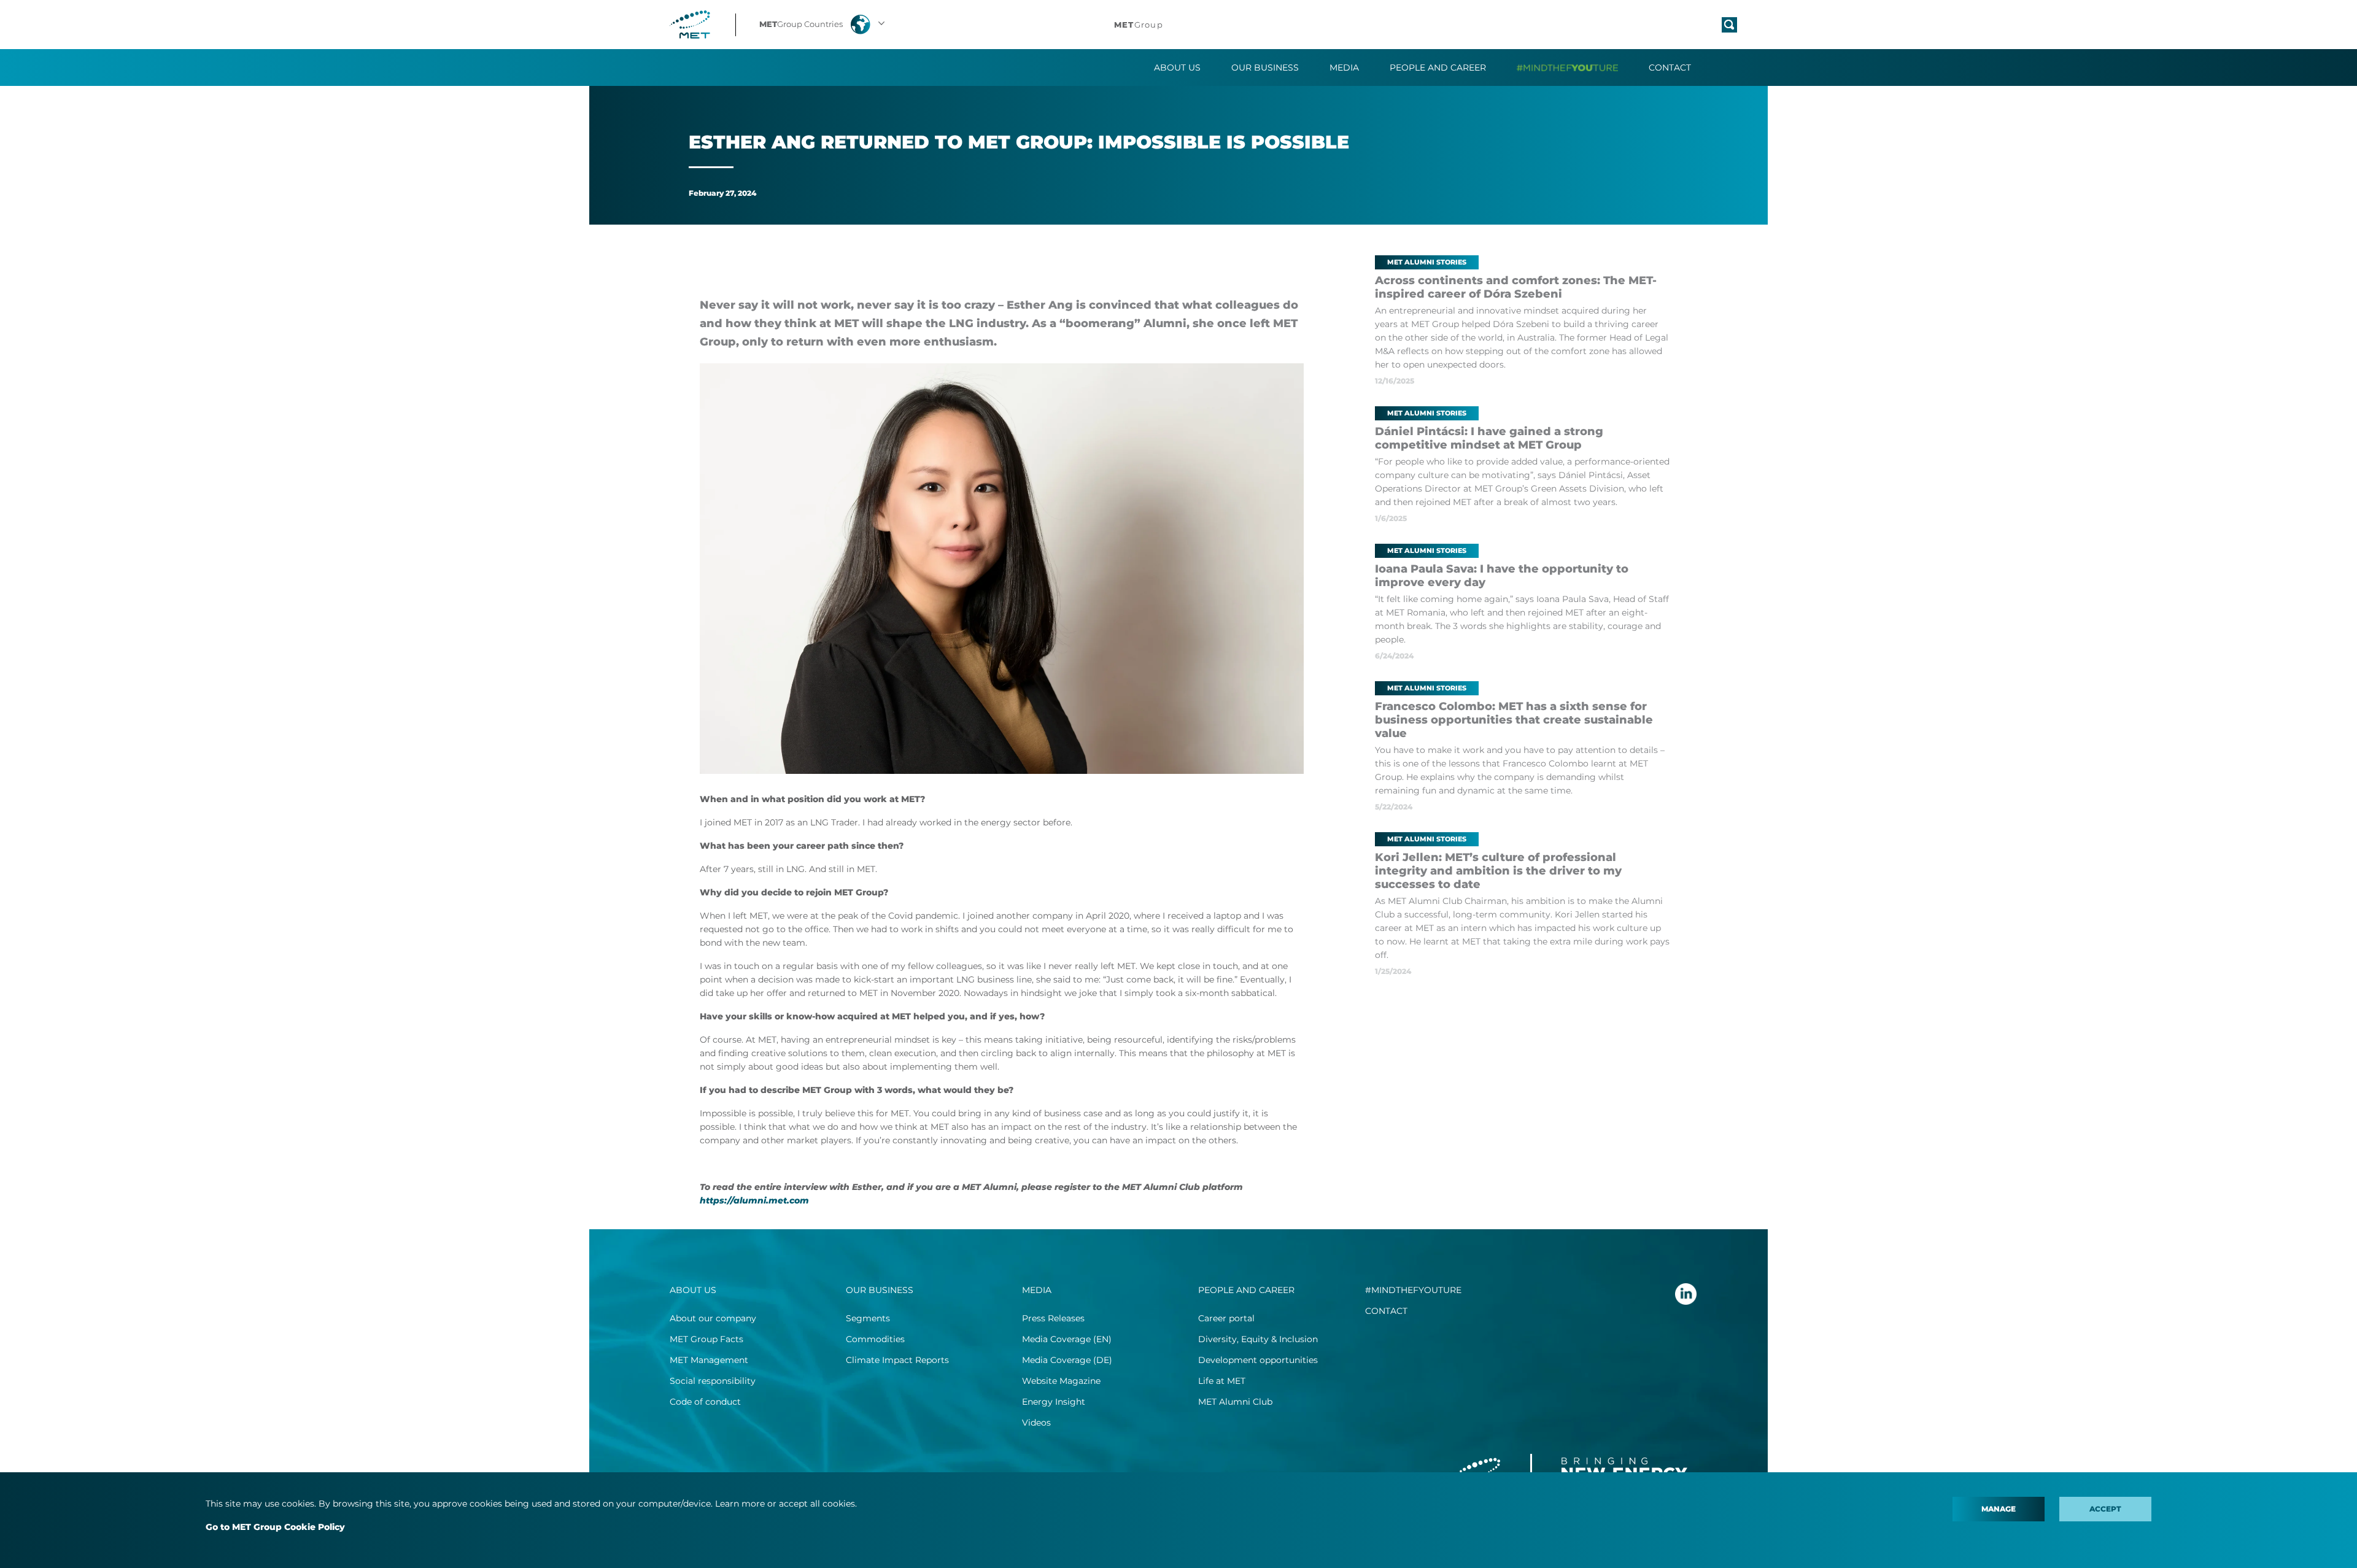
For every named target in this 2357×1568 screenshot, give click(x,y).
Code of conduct (705, 1402)
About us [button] (1177, 68)
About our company (713, 1318)
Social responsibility (713, 1381)
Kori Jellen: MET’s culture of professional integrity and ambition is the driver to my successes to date (1498, 871)
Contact (1670, 68)
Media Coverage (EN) (1067, 1339)
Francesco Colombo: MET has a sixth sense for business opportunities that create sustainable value (1514, 720)
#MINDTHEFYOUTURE (1413, 1290)
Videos (1036, 1423)
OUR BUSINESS (880, 1290)
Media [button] (1344, 68)
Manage (1999, 1509)
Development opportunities (1258, 1360)
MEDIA (1037, 1290)
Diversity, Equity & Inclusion (1258, 1339)
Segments (868, 1318)
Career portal (1226, 1318)
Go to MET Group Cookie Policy (275, 1527)
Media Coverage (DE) (1067, 1360)
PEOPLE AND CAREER (1246, 1290)
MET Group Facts (706, 1339)
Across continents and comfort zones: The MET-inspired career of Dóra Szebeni (1516, 287)
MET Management (709, 1360)
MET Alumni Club (1235, 1402)
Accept (2105, 1509)
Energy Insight (1054, 1402)
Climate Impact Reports (897, 1360)
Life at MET (1222, 1381)
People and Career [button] (1438, 68)
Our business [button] (1265, 68)
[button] (823, 25)
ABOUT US (693, 1290)
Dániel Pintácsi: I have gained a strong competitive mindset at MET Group (1489, 438)
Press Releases (1053, 1318)
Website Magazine (1061, 1381)
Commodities (875, 1339)
